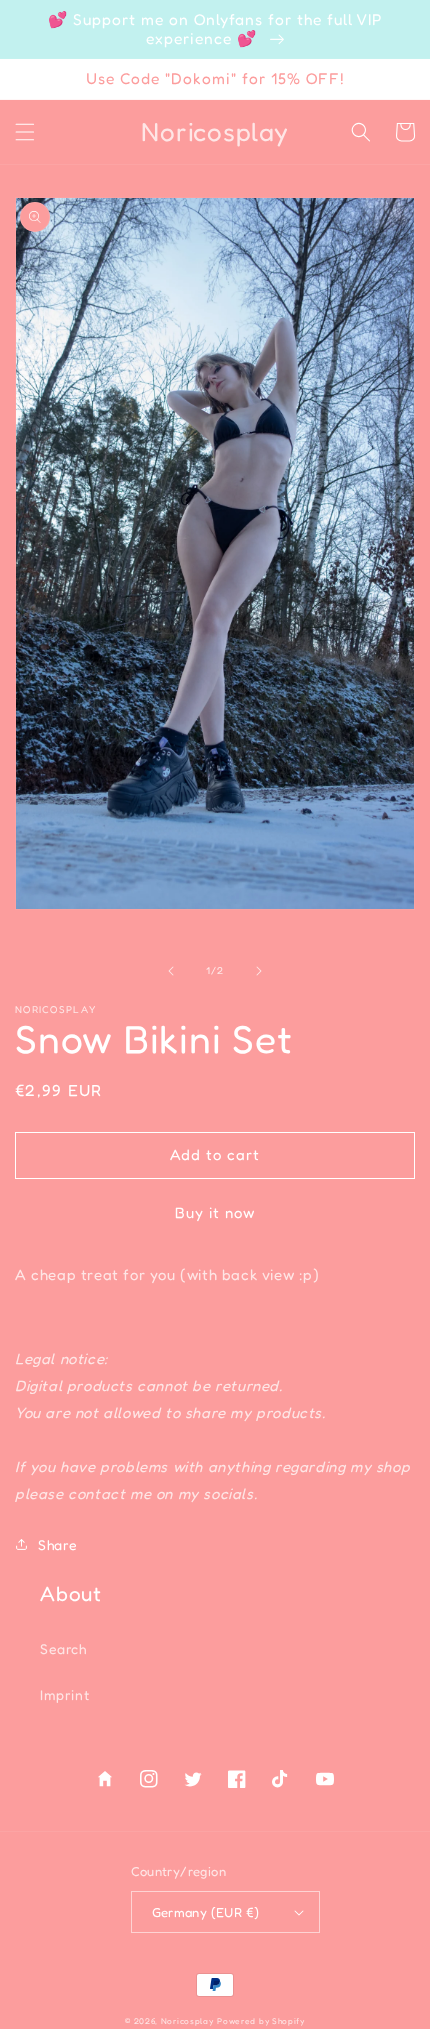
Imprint (64, 1694)
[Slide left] (171, 971)
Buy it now (215, 1212)
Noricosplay (187, 2021)
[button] (25, 132)
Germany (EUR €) (206, 1912)
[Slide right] (259, 971)
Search (63, 1648)
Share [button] (58, 1544)
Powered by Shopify (261, 2021)
